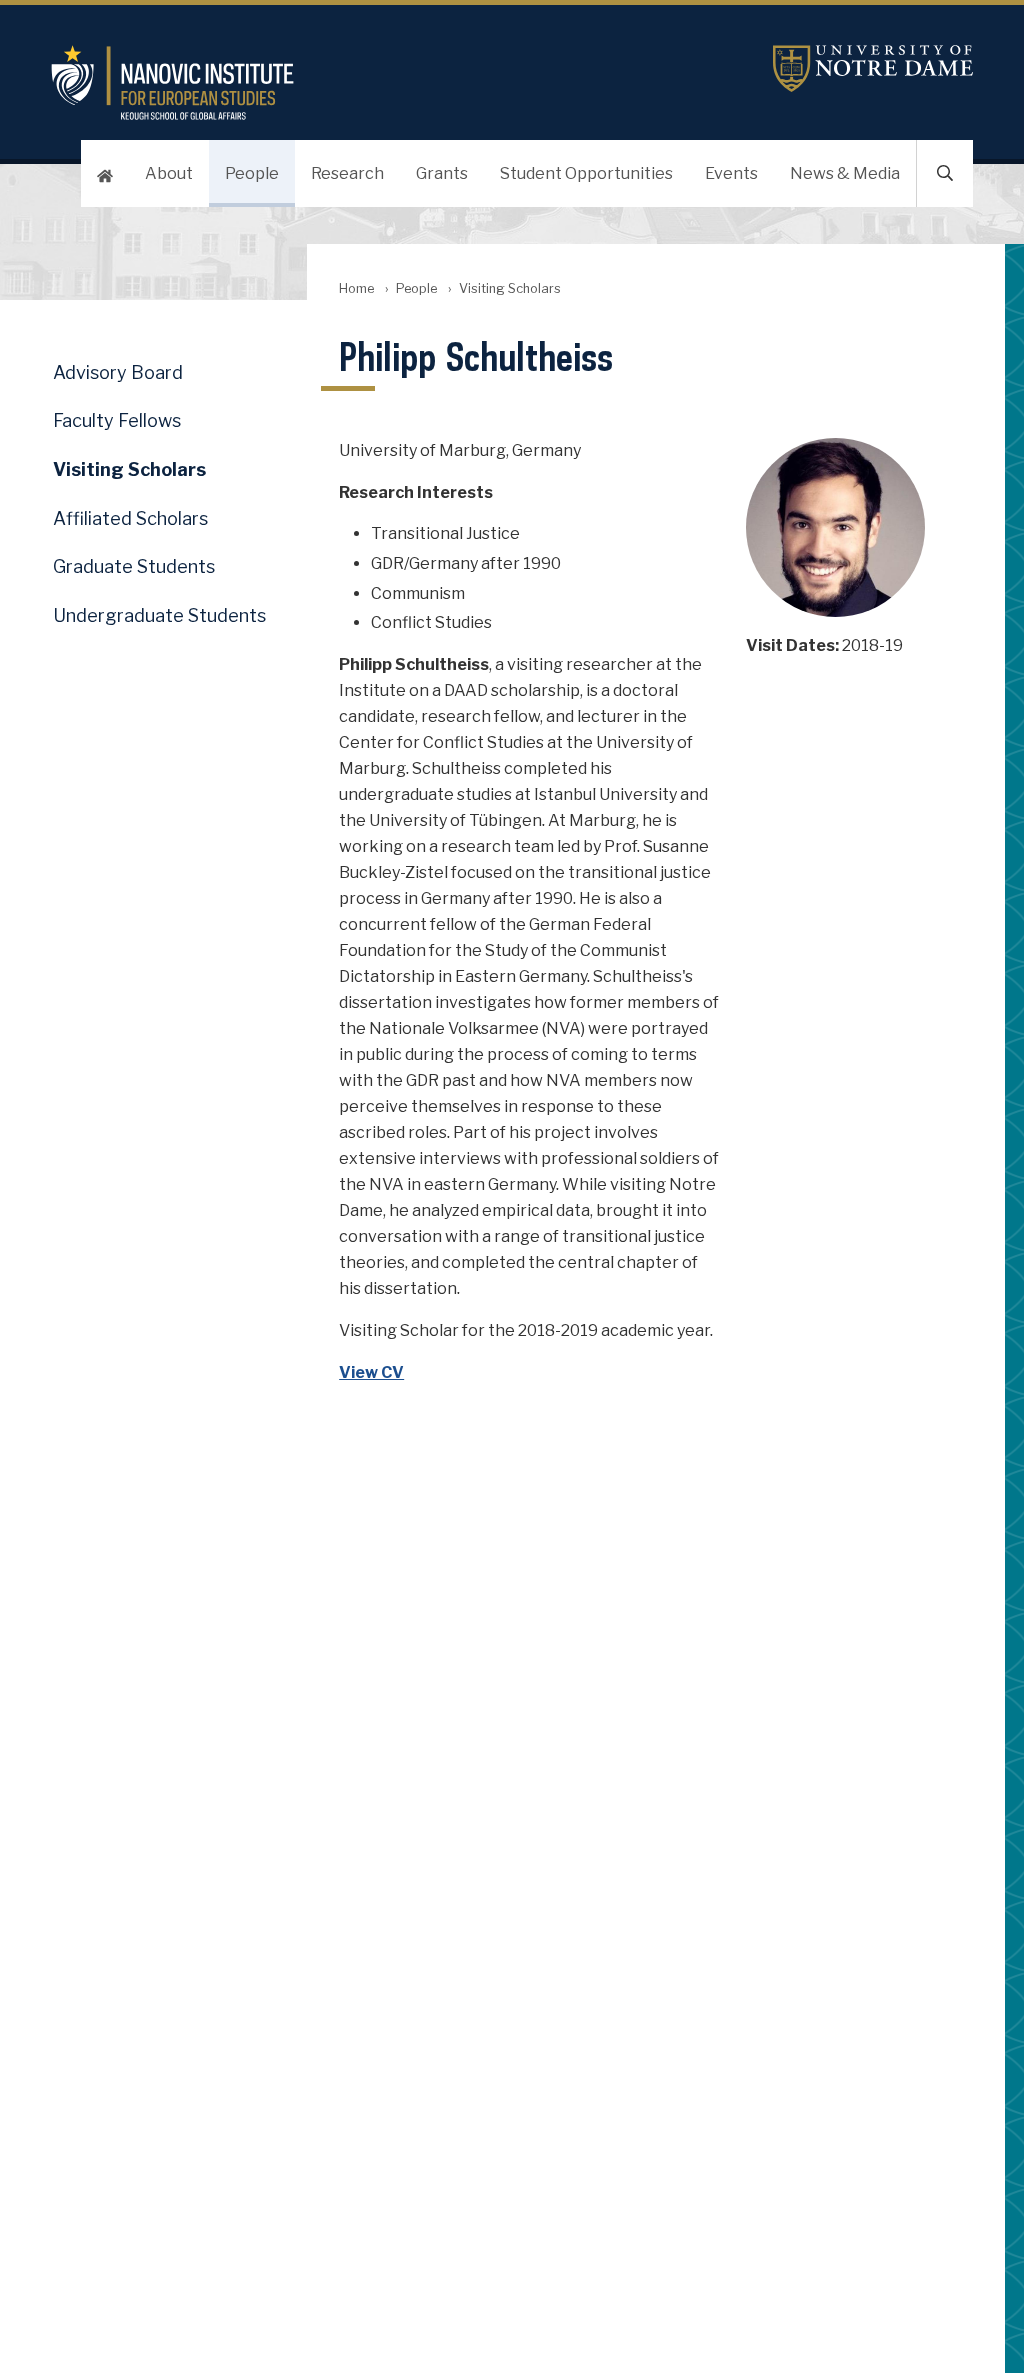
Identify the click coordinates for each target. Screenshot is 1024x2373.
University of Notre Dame (873, 68)
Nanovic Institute (358, 82)
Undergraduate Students (159, 615)
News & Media (845, 173)
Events (731, 173)
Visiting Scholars (129, 469)
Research (347, 173)
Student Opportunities (586, 173)
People (252, 173)
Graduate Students (134, 566)
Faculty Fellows (117, 420)
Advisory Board (118, 372)
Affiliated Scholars (130, 518)
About (169, 173)
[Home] (105, 173)
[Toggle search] (945, 173)
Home (356, 288)
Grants (442, 173)
